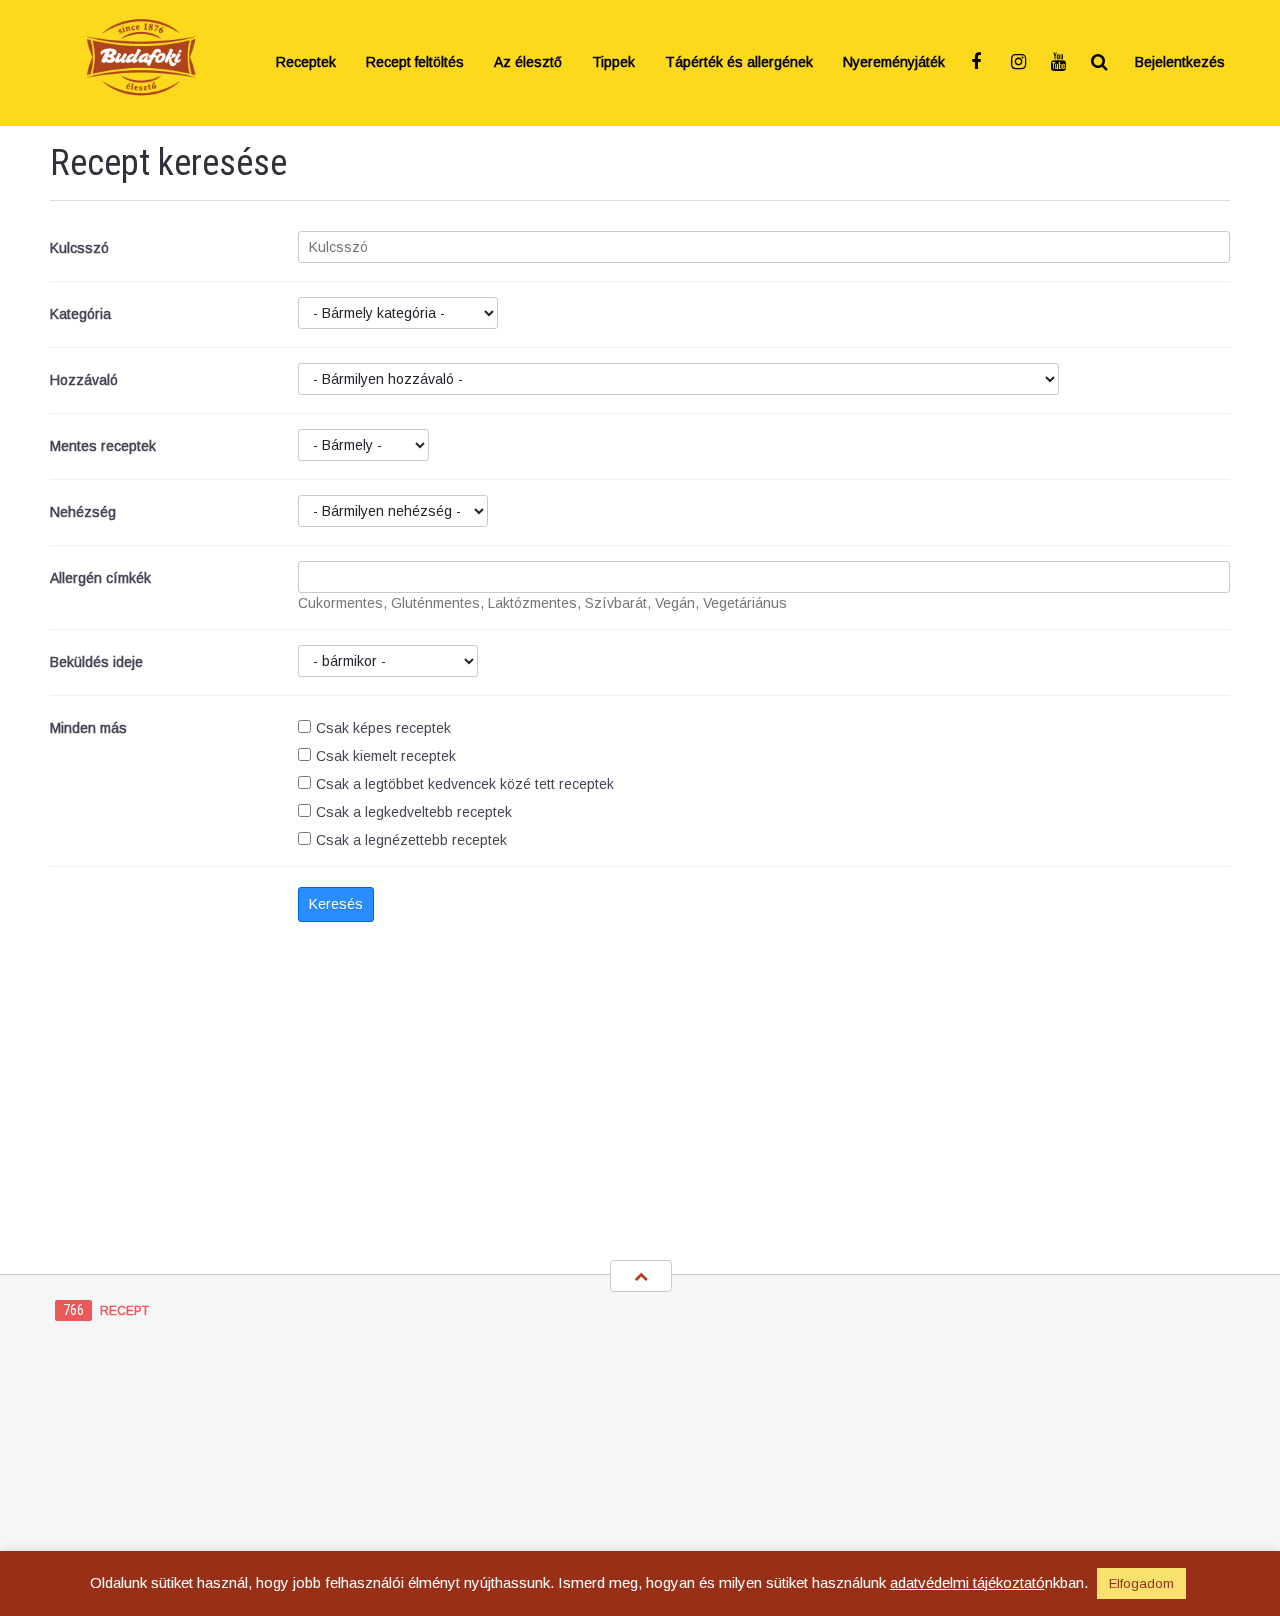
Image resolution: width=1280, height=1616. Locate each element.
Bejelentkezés (1180, 63)
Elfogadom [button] (1141, 1583)
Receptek (306, 63)
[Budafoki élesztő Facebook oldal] (980, 63)
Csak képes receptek (383, 728)
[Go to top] (641, 1276)
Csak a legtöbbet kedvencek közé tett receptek (465, 784)
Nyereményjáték (894, 63)
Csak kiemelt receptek (386, 756)
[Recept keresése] (1100, 63)
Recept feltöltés (415, 63)
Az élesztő (528, 63)
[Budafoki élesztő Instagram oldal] (1020, 63)
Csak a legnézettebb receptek (411, 840)
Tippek (613, 63)
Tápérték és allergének (739, 63)
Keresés (336, 904)
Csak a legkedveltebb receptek (414, 812)
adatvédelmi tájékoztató (967, 1582)
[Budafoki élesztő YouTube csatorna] (1060, 63)
